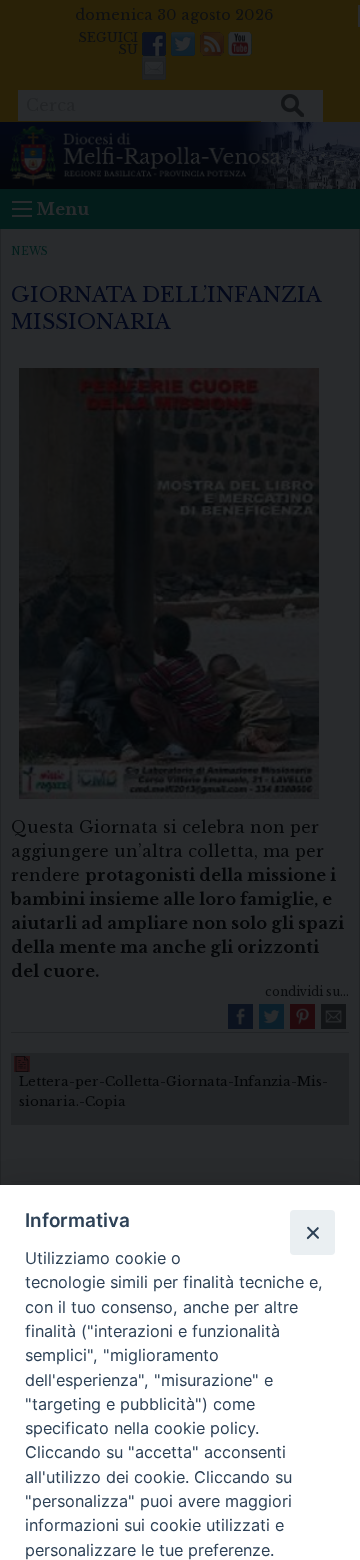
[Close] (312, 1232)
